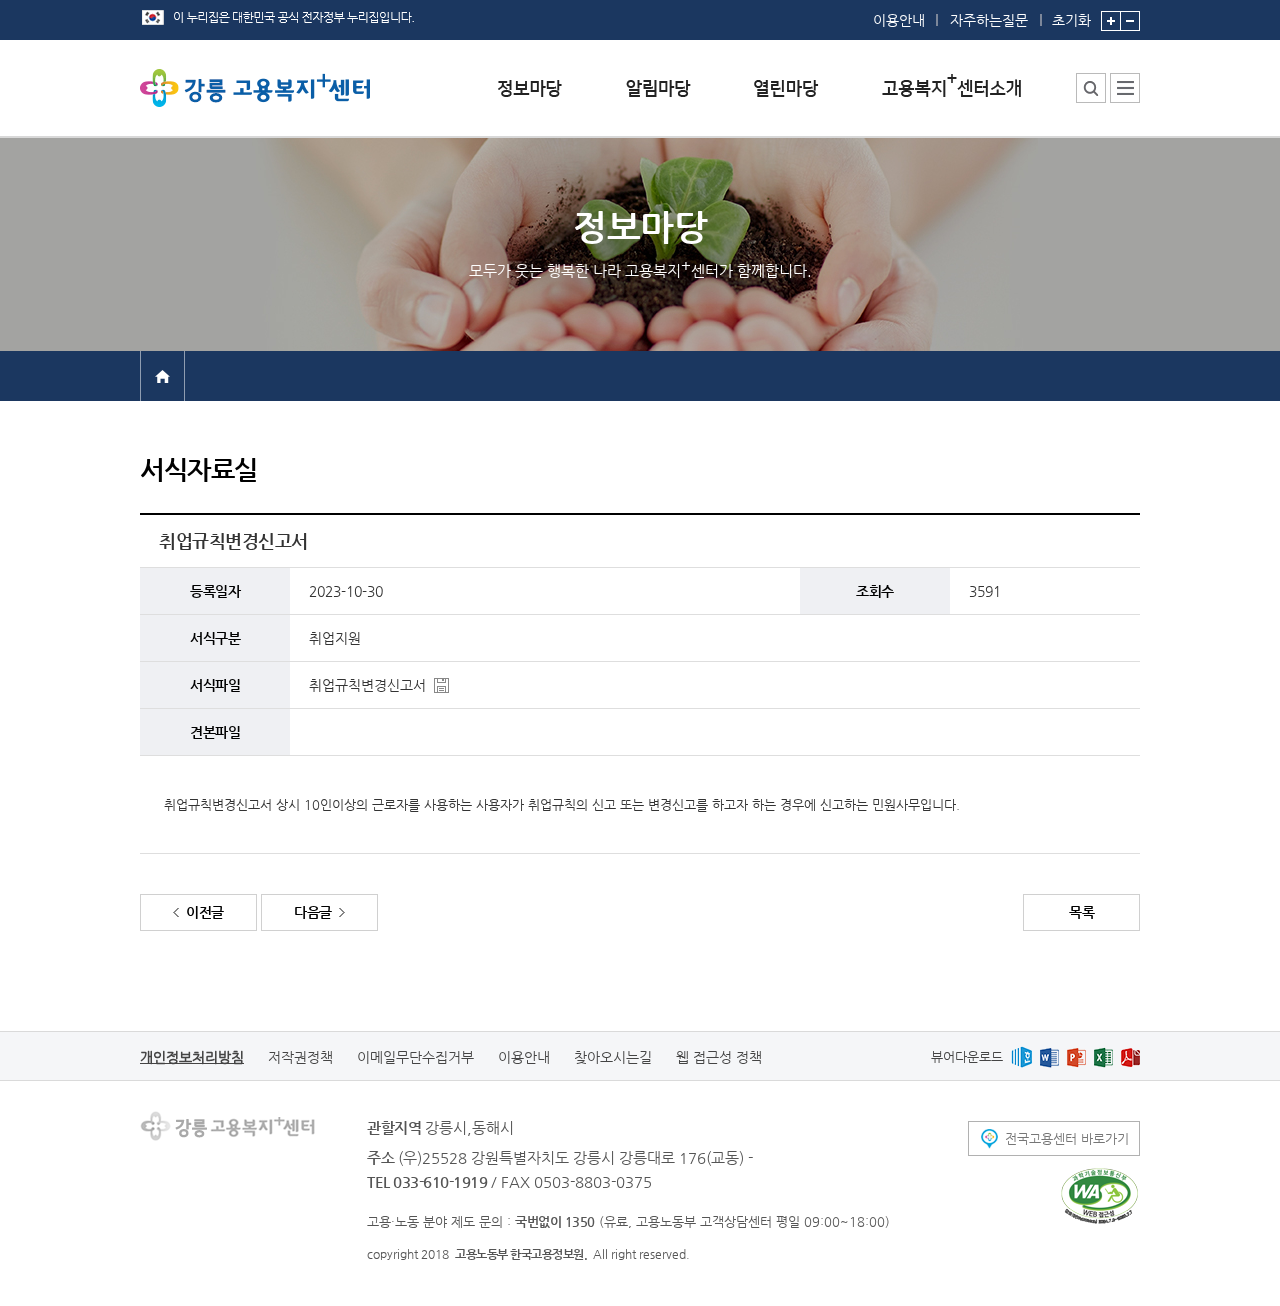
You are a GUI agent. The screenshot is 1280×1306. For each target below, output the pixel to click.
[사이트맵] (1125, 88)
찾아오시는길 (613, 1057)
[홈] (162, 375)
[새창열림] (1021, 1056)
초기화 (1071, 19)
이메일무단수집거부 (415, 1057)
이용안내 (899, 20)
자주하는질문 (989, 20)
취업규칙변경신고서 (367, 685)
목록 (1081, 912)
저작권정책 (300, 1057)
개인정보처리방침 (192, 1057)
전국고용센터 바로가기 (1067, 1138)
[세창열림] (1099, 1196)
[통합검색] (1091, 88)
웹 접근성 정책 (719, 1057)
